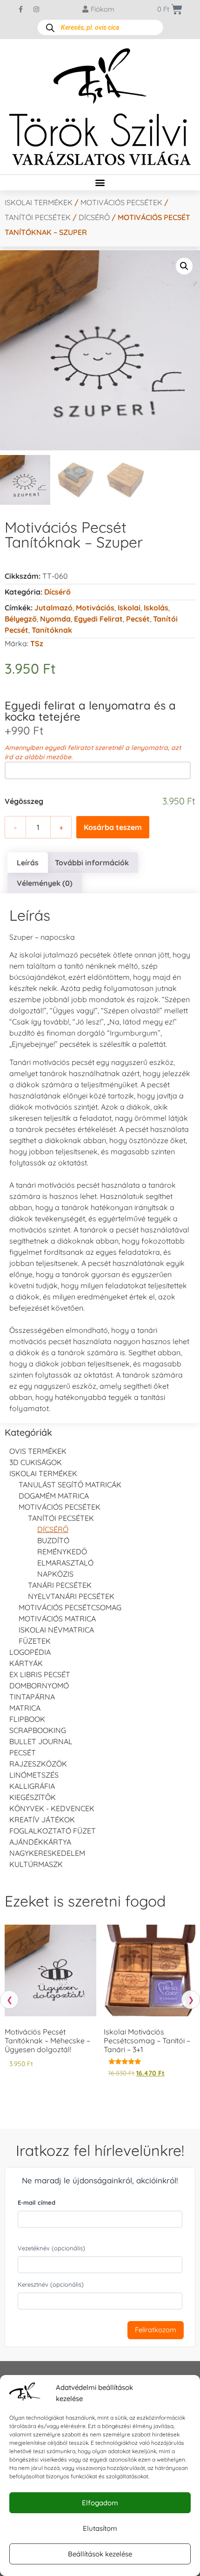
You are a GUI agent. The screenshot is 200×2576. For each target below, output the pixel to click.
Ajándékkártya (40, 1842)
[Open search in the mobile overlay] (100, 27)
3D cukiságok (36, 1462)
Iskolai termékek (39, 202)
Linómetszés (34, 1775)
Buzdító (53, 1540)
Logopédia (30, 1652)
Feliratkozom (156, 2330)
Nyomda (55, 619)
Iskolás (156, 608)
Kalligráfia (32, 1786)
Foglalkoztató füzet (53, 1831)
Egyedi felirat (98, 619)
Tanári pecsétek (60, 1585)
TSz (37, 643)
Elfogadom (100, 2503)
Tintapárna (32, 1697)
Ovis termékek (38, 1451)
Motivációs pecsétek (121, 202)
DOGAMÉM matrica (54, 1496)
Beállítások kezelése (100, 2554)
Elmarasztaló (65, 1563)
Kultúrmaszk (36, 1864)
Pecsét (138, 619)
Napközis (55, 1574)
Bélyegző (21, 619)
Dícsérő (94, 217)
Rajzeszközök (38, 1764)
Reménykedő (62, 1552)
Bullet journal (41, 1741)
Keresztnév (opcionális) (51, 2284)
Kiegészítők (33, 1797)
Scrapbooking (38, 1730)
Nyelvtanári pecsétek (71, 1596)
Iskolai (129, 608)
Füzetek (35, 1641)
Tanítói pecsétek (38, 217)
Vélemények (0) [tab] (45, 883)
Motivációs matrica (57, 1619)
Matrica (25, 1708)
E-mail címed (37, 2202)
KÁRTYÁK (26, 1663)
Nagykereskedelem (47, 1853)
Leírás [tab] (28, 863)
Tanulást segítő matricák (70, 1485)
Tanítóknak (52, 630)
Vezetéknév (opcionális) (51, 2248)
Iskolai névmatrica (56, 1630)
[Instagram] (36, 9)
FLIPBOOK (27, 1719)
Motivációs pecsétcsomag (70, 1607)
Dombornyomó (39, 1686)
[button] (100, 183)
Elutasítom (100, 2528)
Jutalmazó (53, 608)
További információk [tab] (92, 863)
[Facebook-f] (21, 9)
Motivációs (95, 608)
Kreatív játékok (42, 1820)
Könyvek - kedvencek (52, 1808)
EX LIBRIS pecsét (40, 1674)
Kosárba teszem (113, 827)
